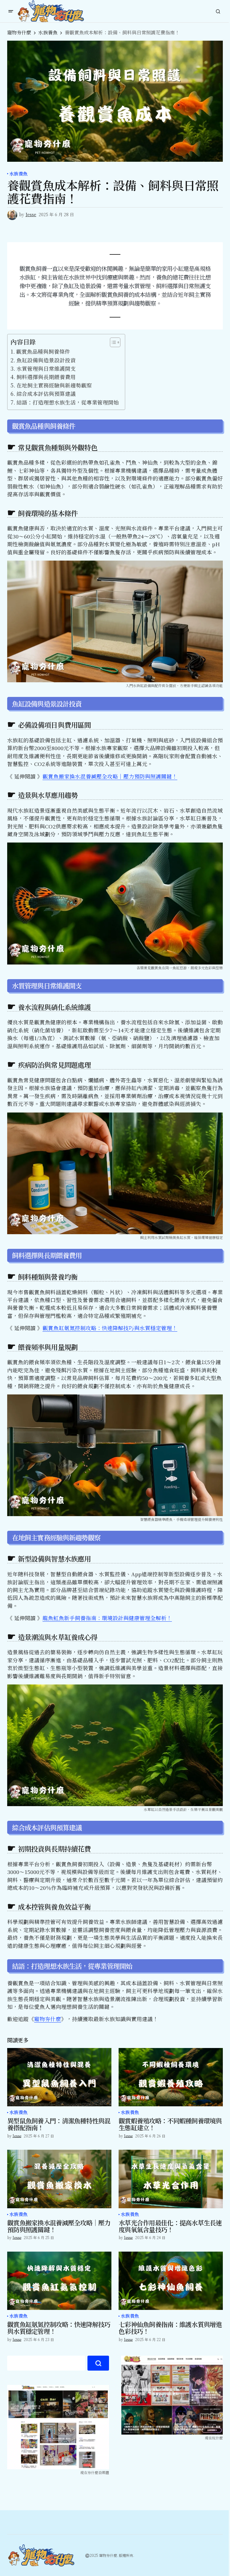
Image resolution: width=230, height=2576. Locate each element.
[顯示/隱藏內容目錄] (112, 342)
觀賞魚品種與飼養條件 (43, 351)
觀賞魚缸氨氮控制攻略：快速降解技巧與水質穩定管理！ (110, 1328)
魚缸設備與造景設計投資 (46, 360)
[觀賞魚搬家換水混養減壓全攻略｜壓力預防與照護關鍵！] (59, 2179)
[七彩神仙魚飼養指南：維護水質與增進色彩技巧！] (171, 2281)
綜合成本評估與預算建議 (46, 394)
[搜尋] (98, 2363)
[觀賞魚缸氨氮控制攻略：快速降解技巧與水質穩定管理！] (59, 2281)
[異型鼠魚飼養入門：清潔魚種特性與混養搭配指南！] (59, 2077)
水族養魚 (48, 32)
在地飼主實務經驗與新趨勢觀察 (54, 385)
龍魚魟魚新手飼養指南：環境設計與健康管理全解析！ (107, 1618)
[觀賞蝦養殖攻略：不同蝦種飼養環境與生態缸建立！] (171, 2077)
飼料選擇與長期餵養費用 (46, 377)
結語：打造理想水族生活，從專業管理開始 (68, 402)
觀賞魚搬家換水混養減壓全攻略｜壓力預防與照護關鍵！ (110, 776)
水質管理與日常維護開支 (46, 368)
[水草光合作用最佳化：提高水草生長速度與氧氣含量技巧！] (171, 2179)
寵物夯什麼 (19, 32)
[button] (11, 11)
